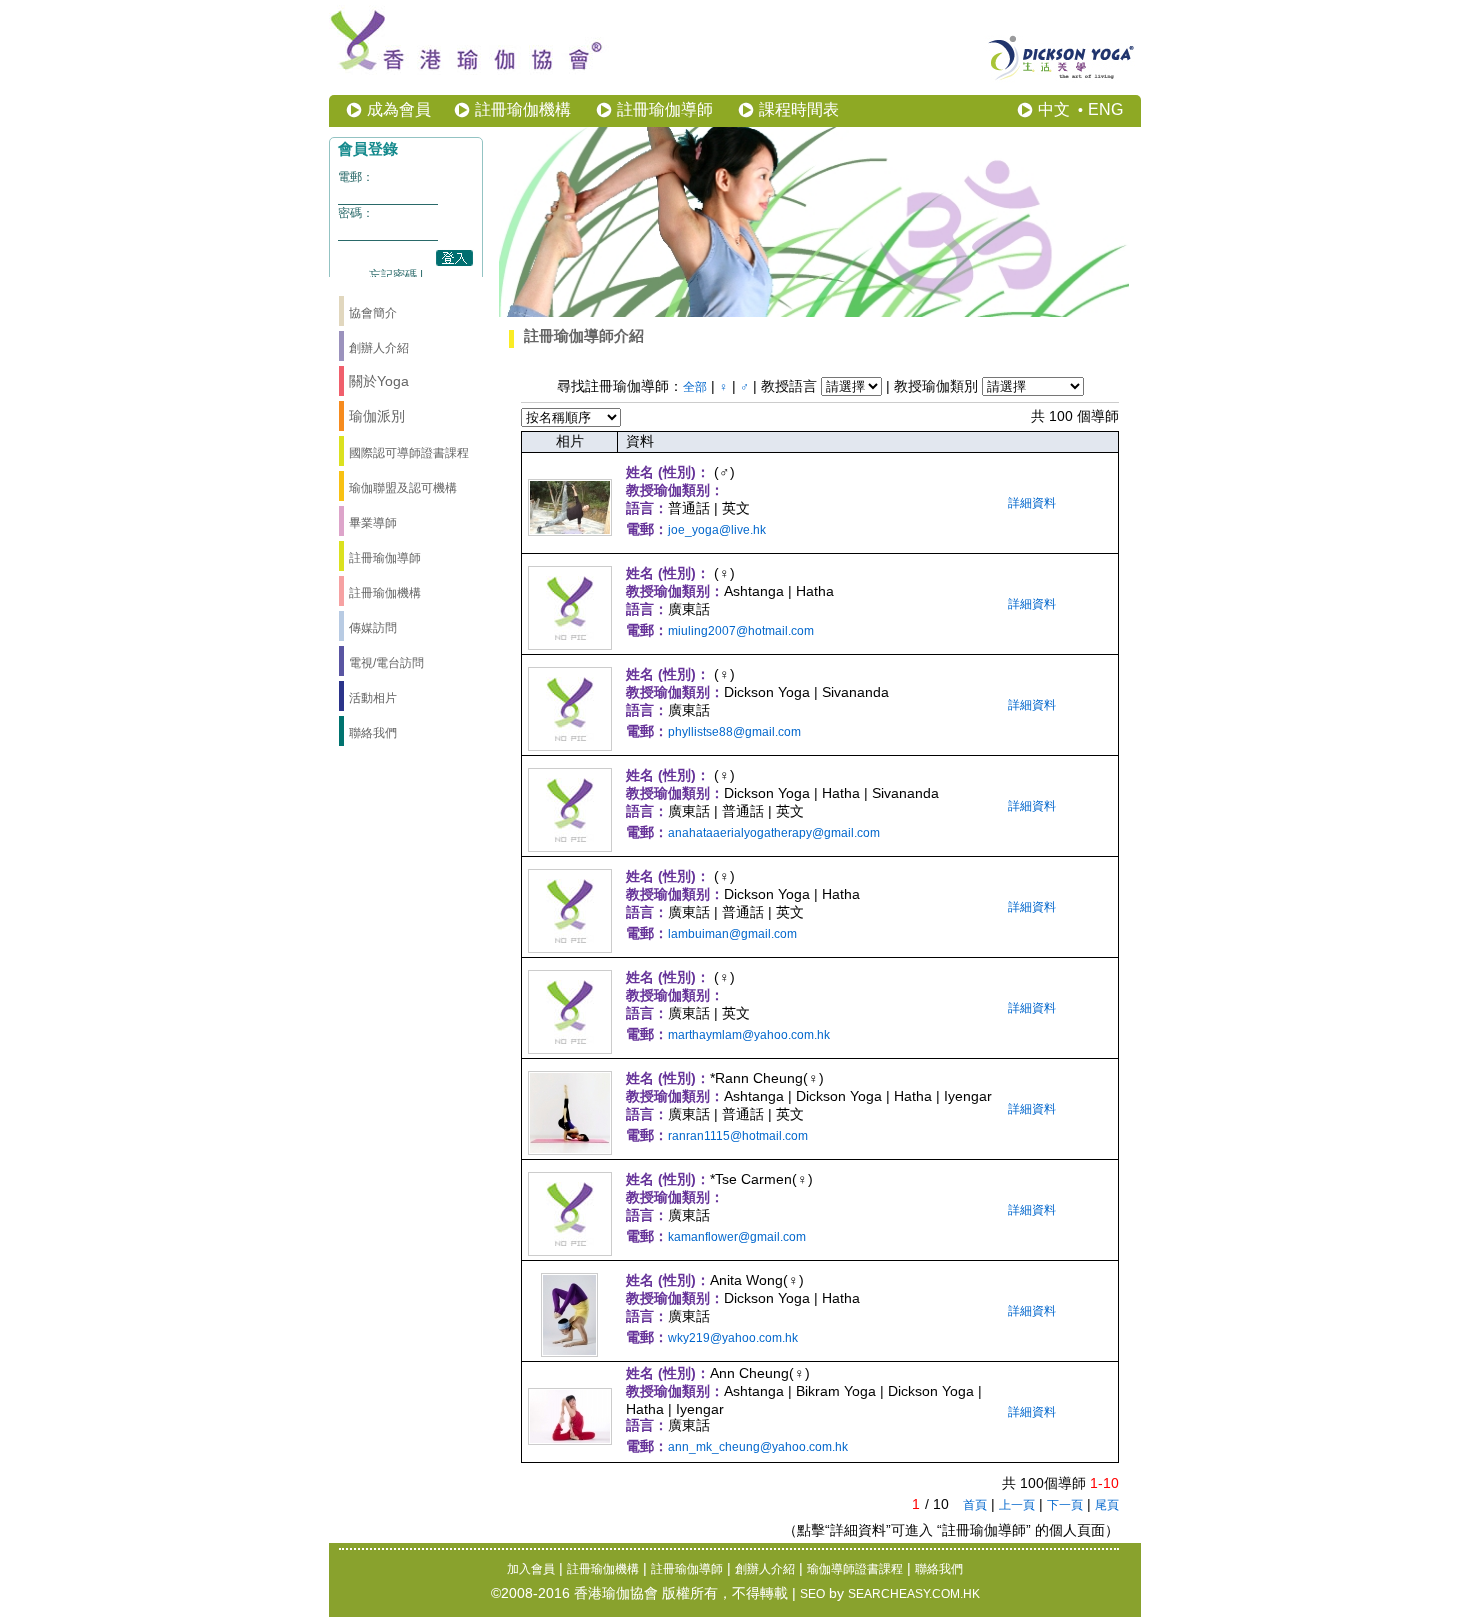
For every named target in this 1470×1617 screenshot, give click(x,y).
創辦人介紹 (765, 1569)
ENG (1105, 109)
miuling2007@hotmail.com (741, 631)
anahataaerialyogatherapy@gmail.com (774, 833)
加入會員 (531, 1569)
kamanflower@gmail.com (737, 1237)
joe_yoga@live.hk (717, 530)
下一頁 (1065, 1505)
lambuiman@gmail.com (732, 934)
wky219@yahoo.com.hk (733, 1338)
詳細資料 (1032, 503)
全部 (695, 387)
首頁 (975, 1505)
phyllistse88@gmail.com (734, 732)
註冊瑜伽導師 (665, 109)
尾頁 (1107, 1505)
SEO (812, 1594)
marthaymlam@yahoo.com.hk (749, 1035)
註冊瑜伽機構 (523, 109)
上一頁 (1017, 1505)
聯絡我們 (939, 1569)
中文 (1054, 109)
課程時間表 (799, 109)
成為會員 (399, 109)
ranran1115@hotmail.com (738, 1136)
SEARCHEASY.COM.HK (914, 1594)
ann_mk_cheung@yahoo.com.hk (758, 1447)
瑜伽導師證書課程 (855, 1569)
